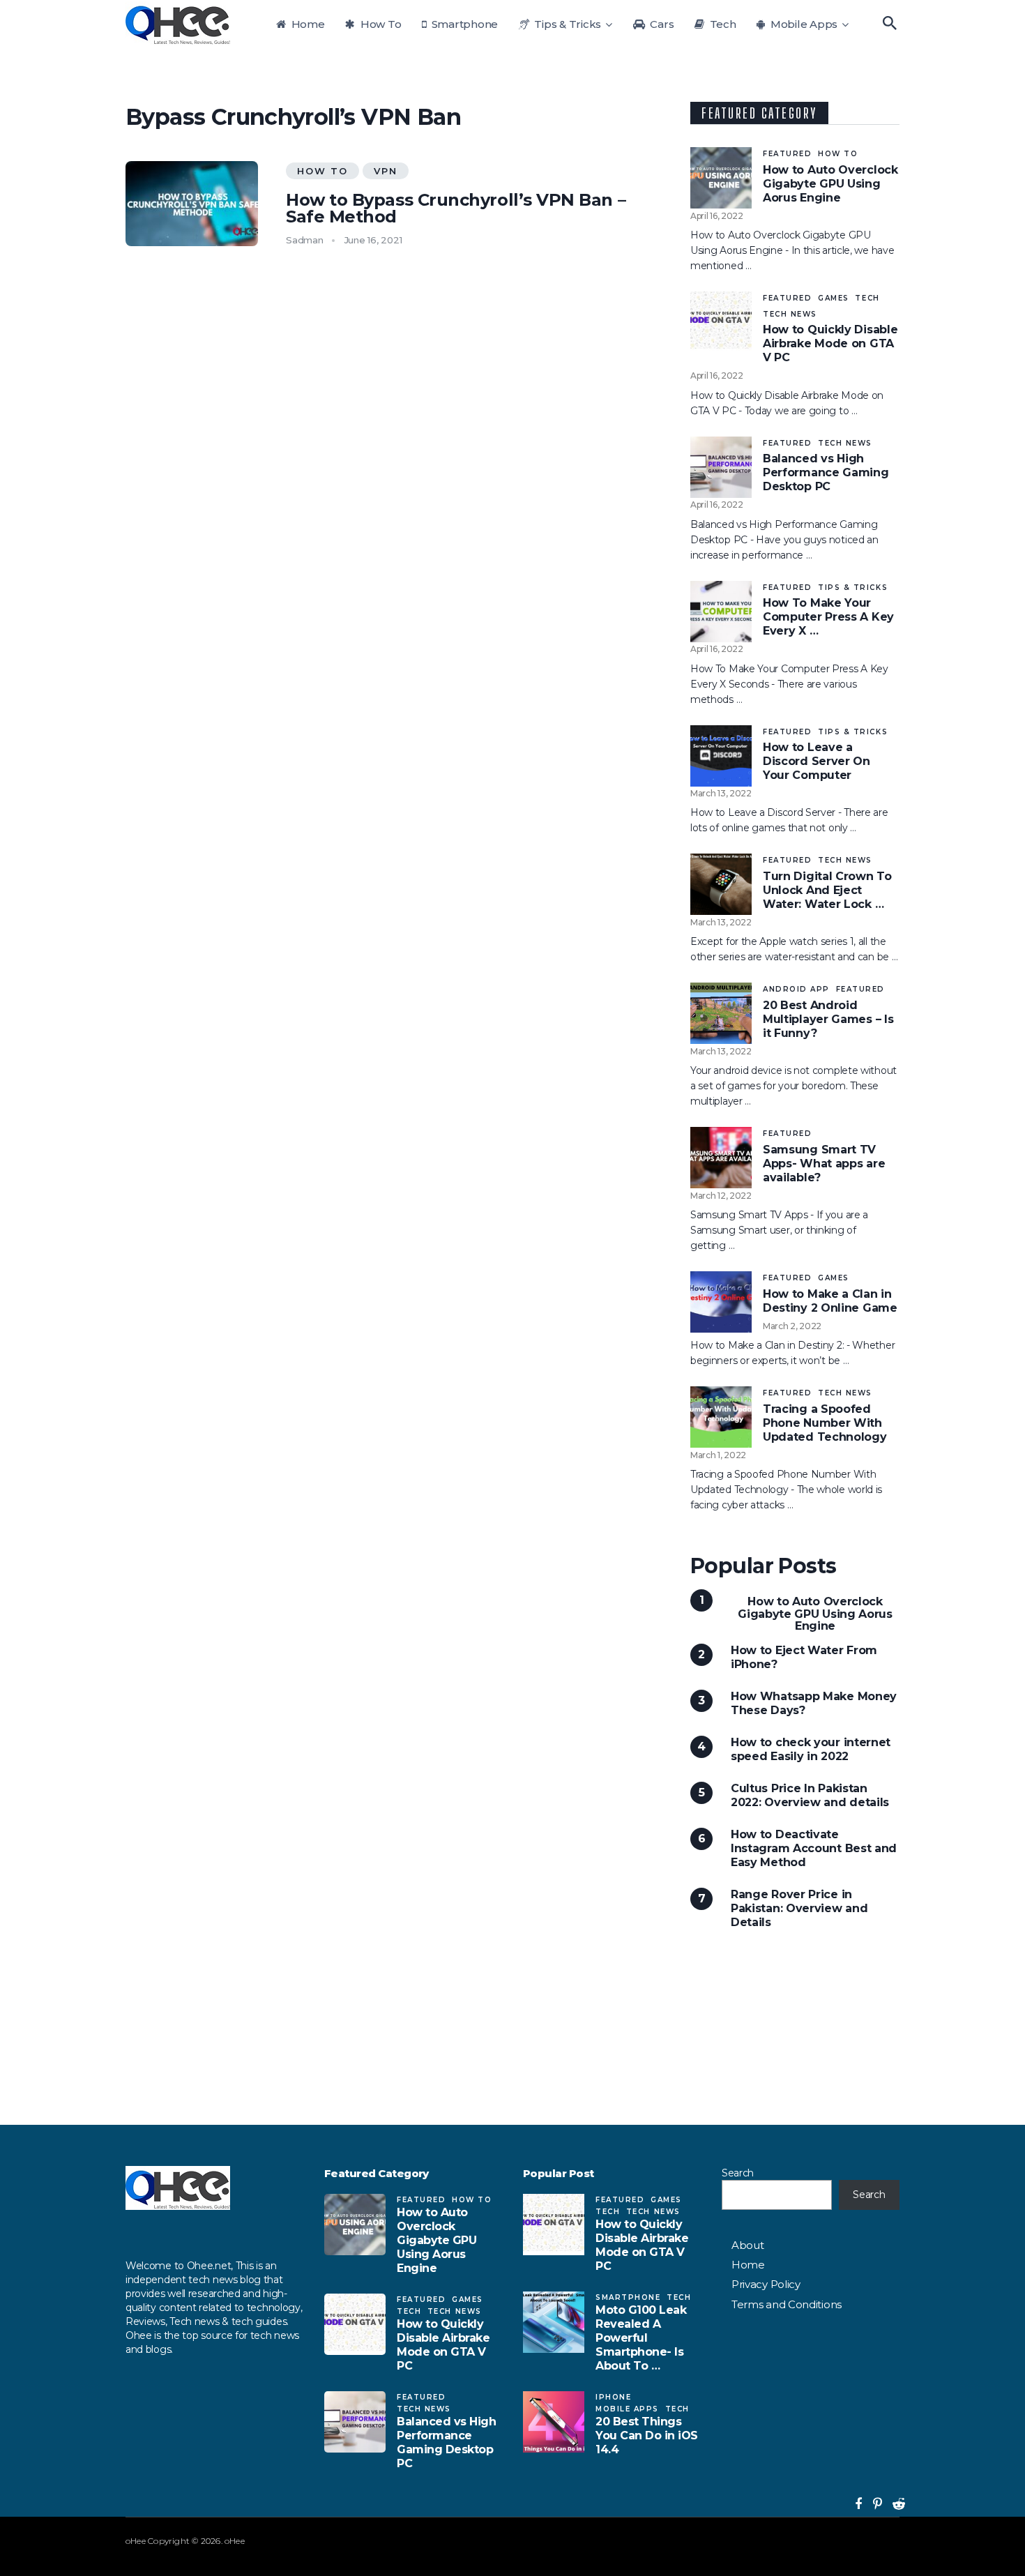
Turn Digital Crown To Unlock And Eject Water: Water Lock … (827, 890)
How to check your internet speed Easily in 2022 (811, 1749)
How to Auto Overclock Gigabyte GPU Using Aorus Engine (830, 184)
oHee (136, 2541)
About (747, 2245)
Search (738, 2173)
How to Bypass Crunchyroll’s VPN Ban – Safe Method (456, 209)
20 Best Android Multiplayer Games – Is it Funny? (828, 1019)
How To (379, 24)
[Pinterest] (872, 2504)
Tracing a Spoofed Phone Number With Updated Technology (825, 1423)
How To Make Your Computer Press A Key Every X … (828, 617)
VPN (386, 171)
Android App (796, 989)
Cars (661, 24)
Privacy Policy (766, 2284)
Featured (787, 154)
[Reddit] (893, 2504)
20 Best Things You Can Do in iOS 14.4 (647, 2435)
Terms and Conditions (787, 2304)
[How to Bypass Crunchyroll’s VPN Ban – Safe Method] (192, 204)
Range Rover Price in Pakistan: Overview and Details (799, 1908)
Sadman (305, 240)
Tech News (790, 314)
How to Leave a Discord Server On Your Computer (817, 761)
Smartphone (463, 24)
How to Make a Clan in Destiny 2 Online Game (830, 1301)
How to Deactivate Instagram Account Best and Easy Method (814, 1848)
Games (834, 298)
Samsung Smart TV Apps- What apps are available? (824, 1164)
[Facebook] (855, 2504)
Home (307, 24)
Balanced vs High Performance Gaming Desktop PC (826, 472)
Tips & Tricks (567, 24)
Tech (722, 24)
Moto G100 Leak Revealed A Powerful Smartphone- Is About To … (641, 2338)
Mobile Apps (803, 24)
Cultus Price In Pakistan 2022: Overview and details (810, 1795)
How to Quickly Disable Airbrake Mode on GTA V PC (830, 343)
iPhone (613, 2397)
